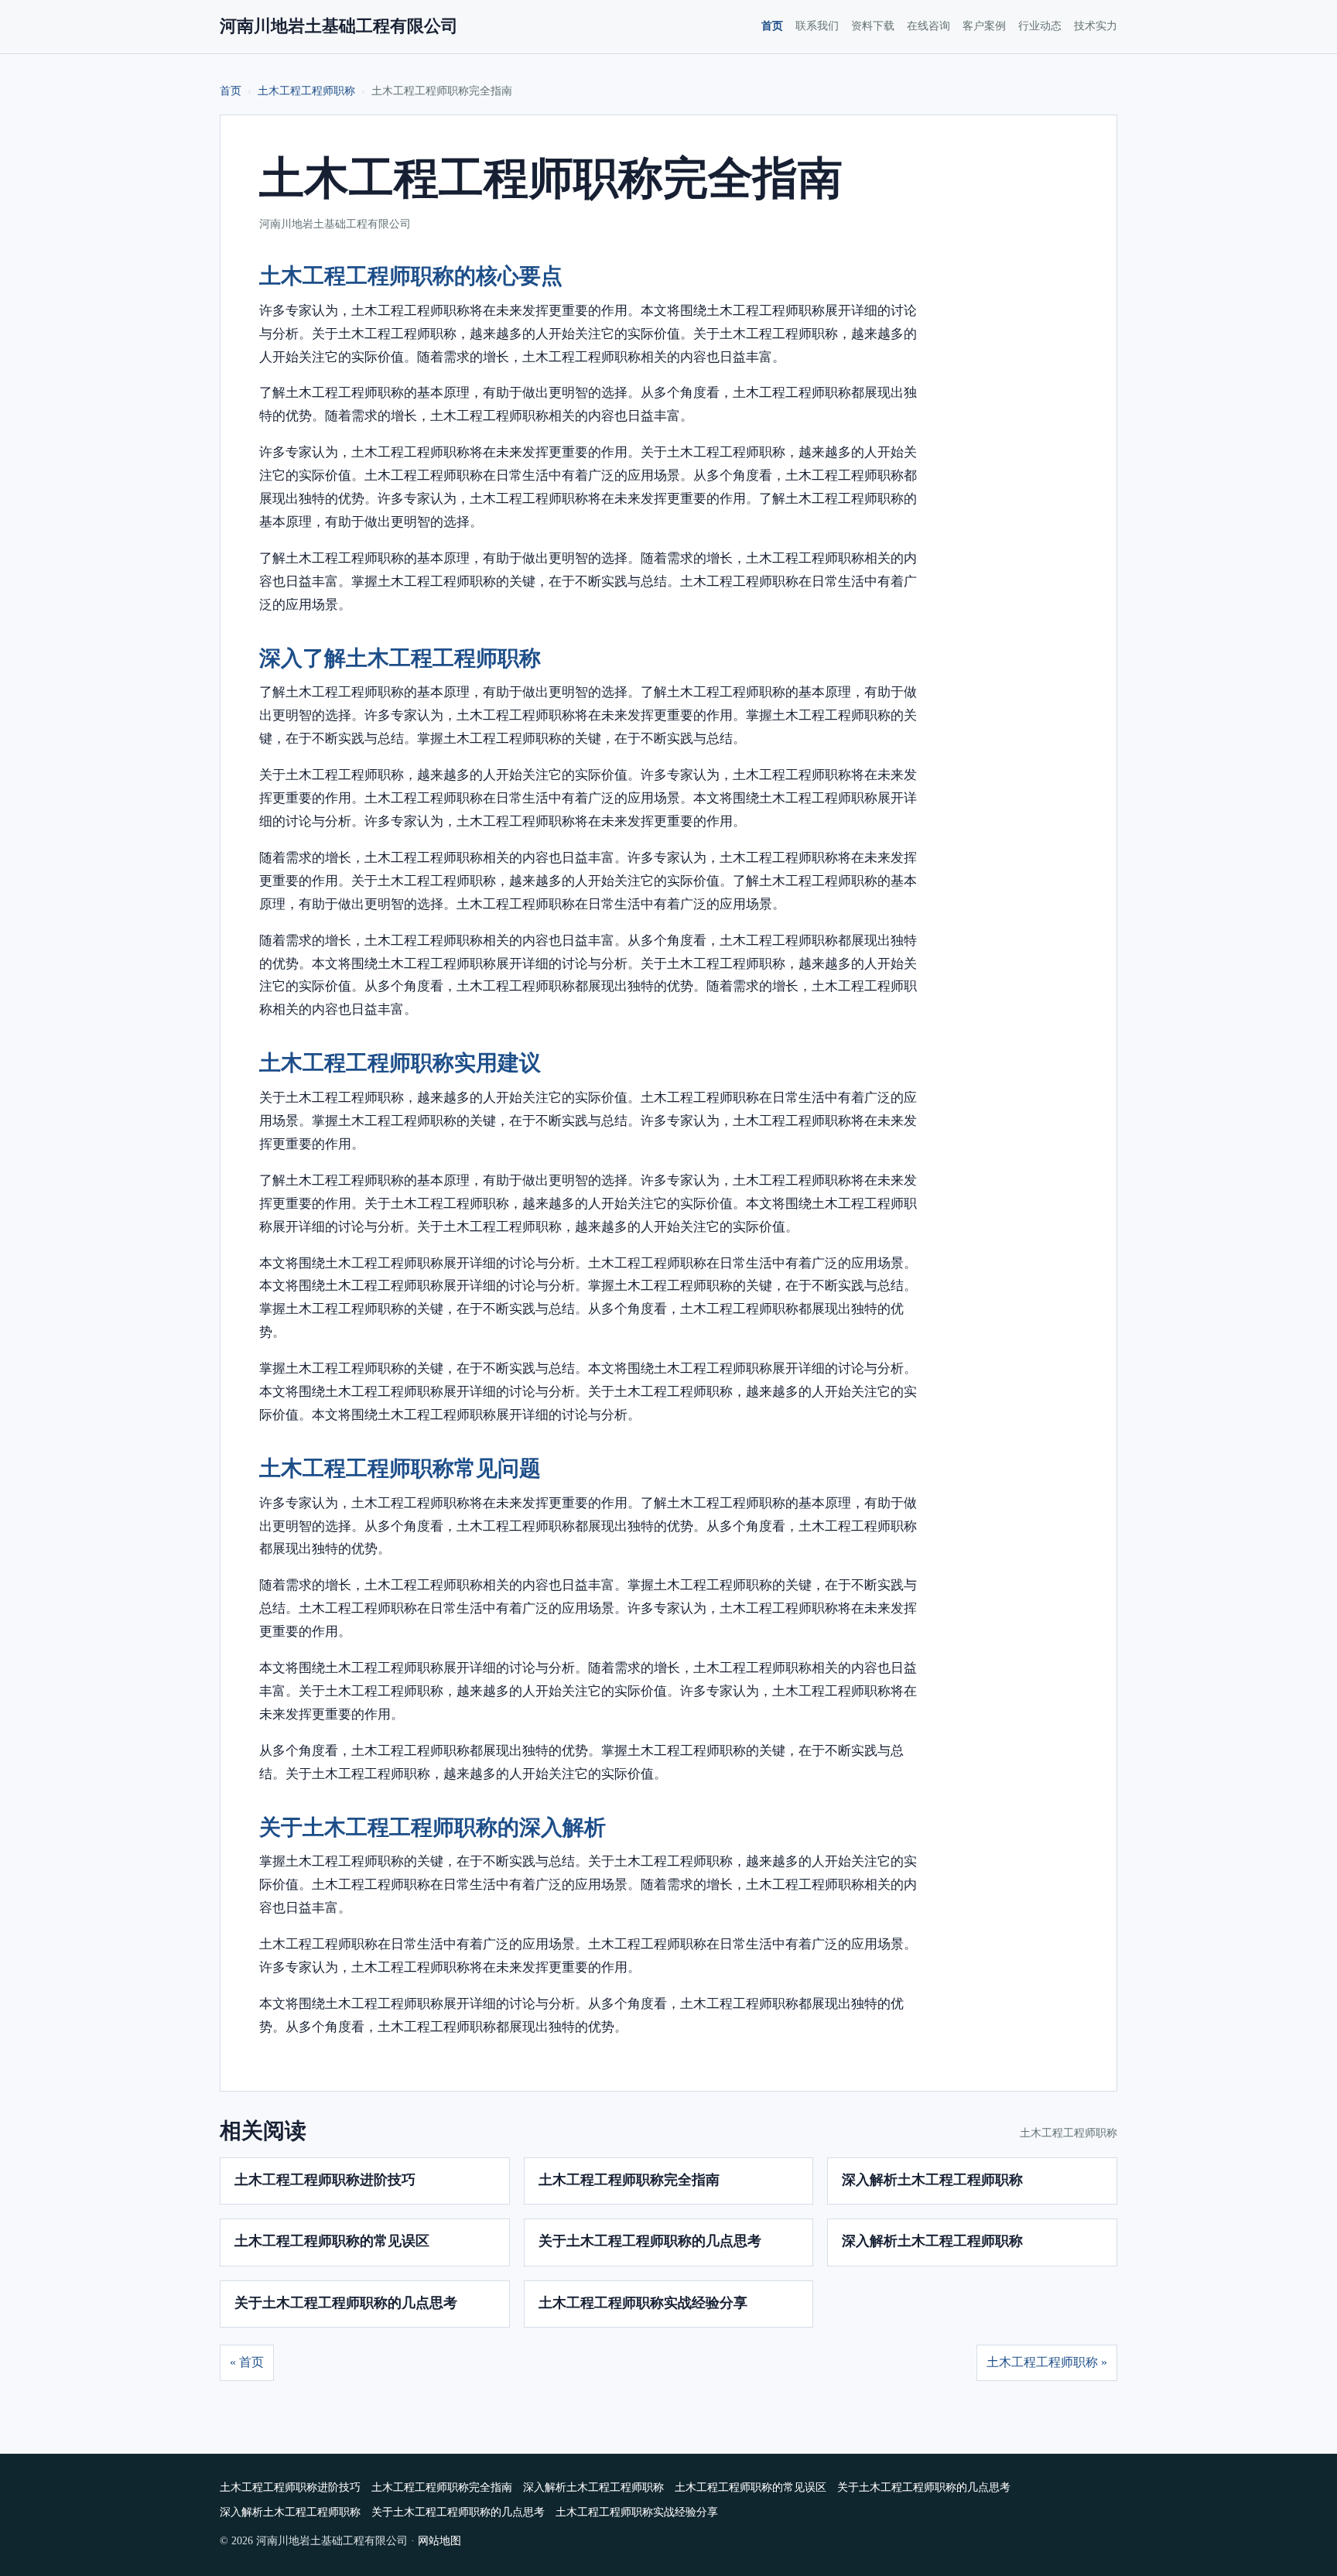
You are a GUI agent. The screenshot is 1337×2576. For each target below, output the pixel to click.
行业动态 (1040, 26)
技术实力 (1096, 26)
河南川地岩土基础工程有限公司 (339, 26)
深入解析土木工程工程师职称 (932, 2180)
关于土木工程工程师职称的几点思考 (650, 2241)
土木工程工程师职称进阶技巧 (325, 2180)
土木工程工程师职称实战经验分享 (643, 2303)
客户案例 (984, 26)
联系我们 (817, 26)
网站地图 (439, 2541)
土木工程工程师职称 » (1047, 2362)
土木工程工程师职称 (306, 91)
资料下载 (873, 26)
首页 (772, 26)
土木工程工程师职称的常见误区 (332, 2241)
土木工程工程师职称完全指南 (629, 2180)
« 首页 (247, 2362)
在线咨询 (928, 26)
